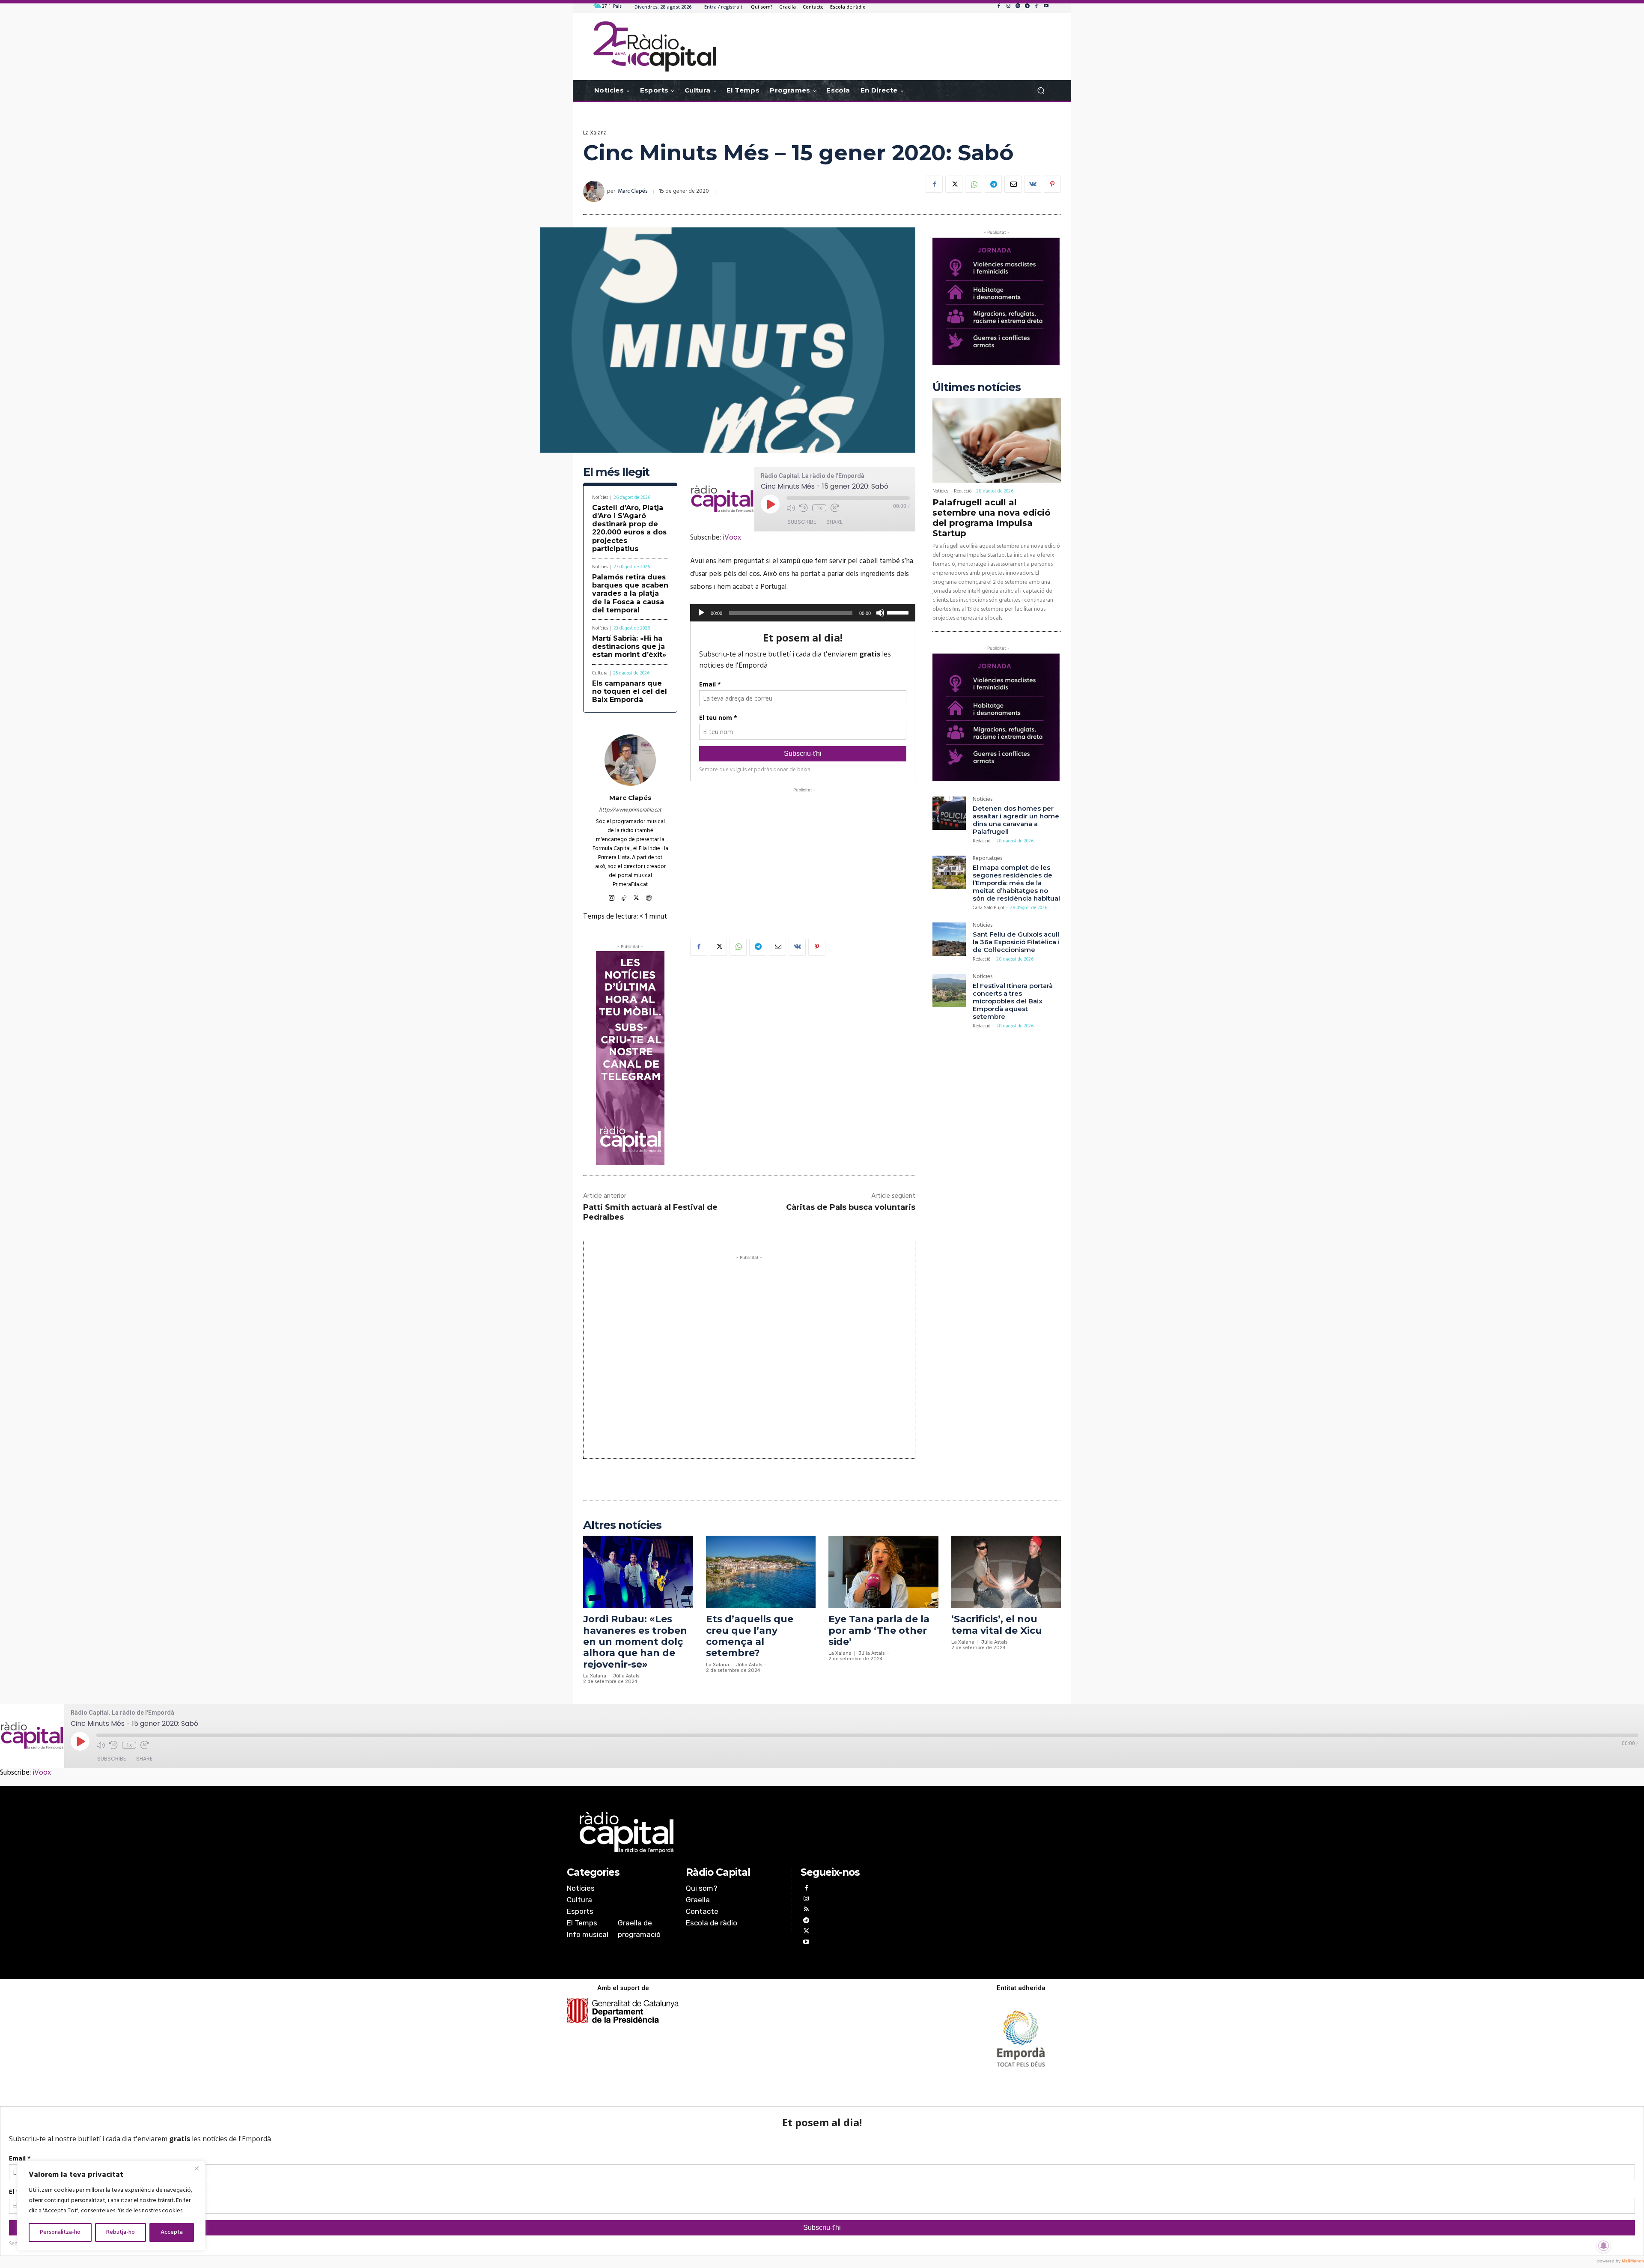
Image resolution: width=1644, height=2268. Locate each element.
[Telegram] (1027, 6)
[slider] (899, 612)
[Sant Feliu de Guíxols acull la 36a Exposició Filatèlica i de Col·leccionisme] (949, 939)
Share (834, 522)
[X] (954, 184)
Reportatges (987, 859)
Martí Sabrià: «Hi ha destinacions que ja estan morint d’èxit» (629, 646)
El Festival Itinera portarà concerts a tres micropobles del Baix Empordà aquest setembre (1013, 1001)
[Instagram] (1008, 6)
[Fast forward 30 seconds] (835, 508)
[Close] (197, 2168)
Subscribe (802, 522)
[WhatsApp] (974, 184)
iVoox (732, 538)
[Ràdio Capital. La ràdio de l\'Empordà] (655, 46)
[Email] (1013, 184)
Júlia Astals (626, 1676)
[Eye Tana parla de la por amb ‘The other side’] (883, 1572)
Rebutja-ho (121, 2232)
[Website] (649, 897)
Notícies (600, 498)
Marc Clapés (633, 191)
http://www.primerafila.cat (630, 810)
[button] (1041, 91)
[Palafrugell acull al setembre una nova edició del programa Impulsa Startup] (997, 440)
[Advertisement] (803, 854)
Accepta (172, 2232)
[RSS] (806, 1910)
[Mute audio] (791, 508)
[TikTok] (1036, 6)
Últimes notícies (977, 387)
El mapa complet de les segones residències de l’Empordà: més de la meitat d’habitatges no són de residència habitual (1016, 883)
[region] (111, 2206)
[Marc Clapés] (595, 191)
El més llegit (616, 472)
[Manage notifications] (1604, 2246)
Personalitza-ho (60, 2232)
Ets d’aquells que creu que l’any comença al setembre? (750, 1636)
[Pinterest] (1052, 184)
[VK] (1033, 184)
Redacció (963, 491)
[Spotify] (1018, 6)
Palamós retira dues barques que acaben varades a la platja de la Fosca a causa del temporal (630, 594)
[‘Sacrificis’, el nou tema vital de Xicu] (1006, 1572)
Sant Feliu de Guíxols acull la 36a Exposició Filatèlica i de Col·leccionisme (1016, 942)
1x (819, 508)
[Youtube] (1046, 6)
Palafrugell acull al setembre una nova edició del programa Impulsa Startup (992, 518)
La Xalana (595, 133)
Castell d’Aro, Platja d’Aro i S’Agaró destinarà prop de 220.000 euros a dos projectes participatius (629, 528)
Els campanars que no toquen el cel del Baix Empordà (630, 691)
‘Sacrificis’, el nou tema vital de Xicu (997, 1625)
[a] (735, 1832)
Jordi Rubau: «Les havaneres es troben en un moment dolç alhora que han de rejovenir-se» (635, 1642)
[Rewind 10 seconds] (804, 508)
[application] (803, 613)
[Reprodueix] (701, 613)
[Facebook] (999, 6)
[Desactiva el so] (880, 613)
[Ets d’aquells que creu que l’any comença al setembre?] (761, 1572)
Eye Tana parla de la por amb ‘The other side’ (879, 1630)
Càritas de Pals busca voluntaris (851, 1207)
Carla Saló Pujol (988, 908)
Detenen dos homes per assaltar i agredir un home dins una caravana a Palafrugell (1016, 820)
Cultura (600, 673)
